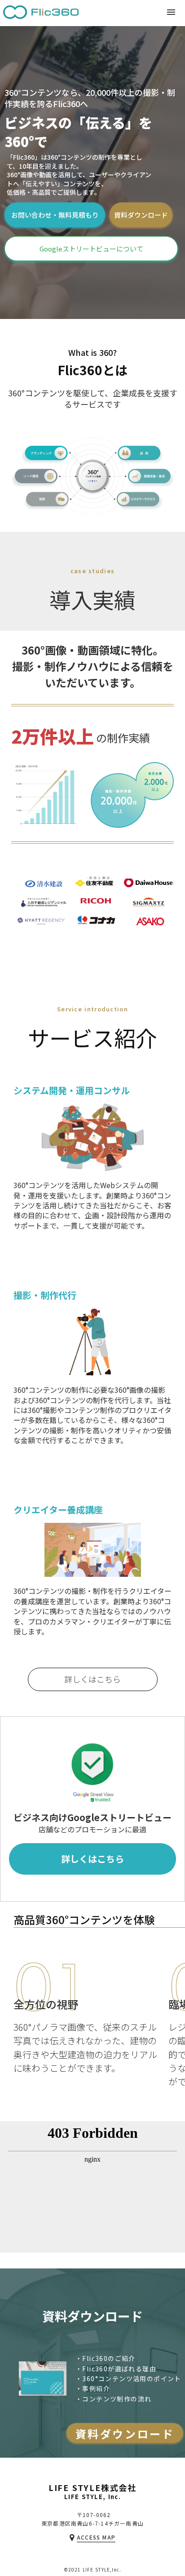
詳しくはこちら (92, 1679)
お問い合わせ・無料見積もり (55, 215)
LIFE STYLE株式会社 (92, 2488)
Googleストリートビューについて (91, 249)
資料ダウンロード (141, 215)
